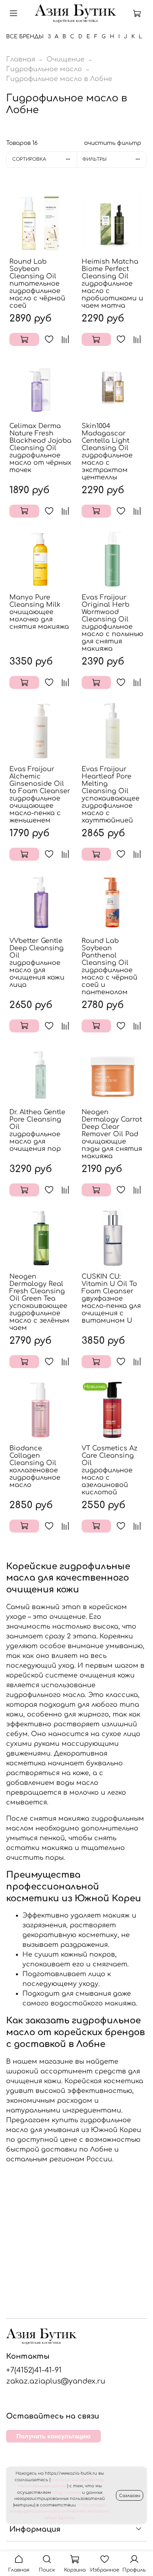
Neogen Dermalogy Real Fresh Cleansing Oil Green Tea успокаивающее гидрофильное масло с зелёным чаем (39, 1302)
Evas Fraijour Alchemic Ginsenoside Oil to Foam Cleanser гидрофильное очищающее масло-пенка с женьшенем (40, 795)
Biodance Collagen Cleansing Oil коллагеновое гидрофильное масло (35, 1467)
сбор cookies (67, 2492)
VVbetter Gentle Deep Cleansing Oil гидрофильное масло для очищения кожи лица (37, 963)
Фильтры (94, 159)
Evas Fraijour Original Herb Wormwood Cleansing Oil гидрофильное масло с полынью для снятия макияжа (112, 623)
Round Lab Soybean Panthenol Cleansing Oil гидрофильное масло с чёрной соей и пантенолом (110, 967)
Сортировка (29, 159)
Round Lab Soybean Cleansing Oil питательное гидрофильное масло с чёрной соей (37, 284)
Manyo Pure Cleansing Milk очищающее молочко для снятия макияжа (39, 612)
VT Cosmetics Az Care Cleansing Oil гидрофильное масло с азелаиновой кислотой (110, 1470)
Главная (21, 59)
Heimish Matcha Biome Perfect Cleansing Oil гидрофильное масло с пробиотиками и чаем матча (112, 284)
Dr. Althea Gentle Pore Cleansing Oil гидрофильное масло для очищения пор (37, 1131)
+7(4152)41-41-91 (34, 2370)
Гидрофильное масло (44, 69)
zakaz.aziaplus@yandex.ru (56, 2381)
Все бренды (25, 37)
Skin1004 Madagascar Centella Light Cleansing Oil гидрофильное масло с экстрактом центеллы (107, 452)
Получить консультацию (53, 2436)
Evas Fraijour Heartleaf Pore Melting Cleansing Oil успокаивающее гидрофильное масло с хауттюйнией (111, 795)
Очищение (65, 59)
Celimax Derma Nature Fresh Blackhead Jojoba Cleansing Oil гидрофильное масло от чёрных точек (40, 448)
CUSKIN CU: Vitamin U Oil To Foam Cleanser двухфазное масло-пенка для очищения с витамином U (111, 1299)
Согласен (130, 2496)
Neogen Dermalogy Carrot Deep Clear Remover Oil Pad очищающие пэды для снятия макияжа (112, 1134)
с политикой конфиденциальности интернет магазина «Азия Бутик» (60, 2511)
